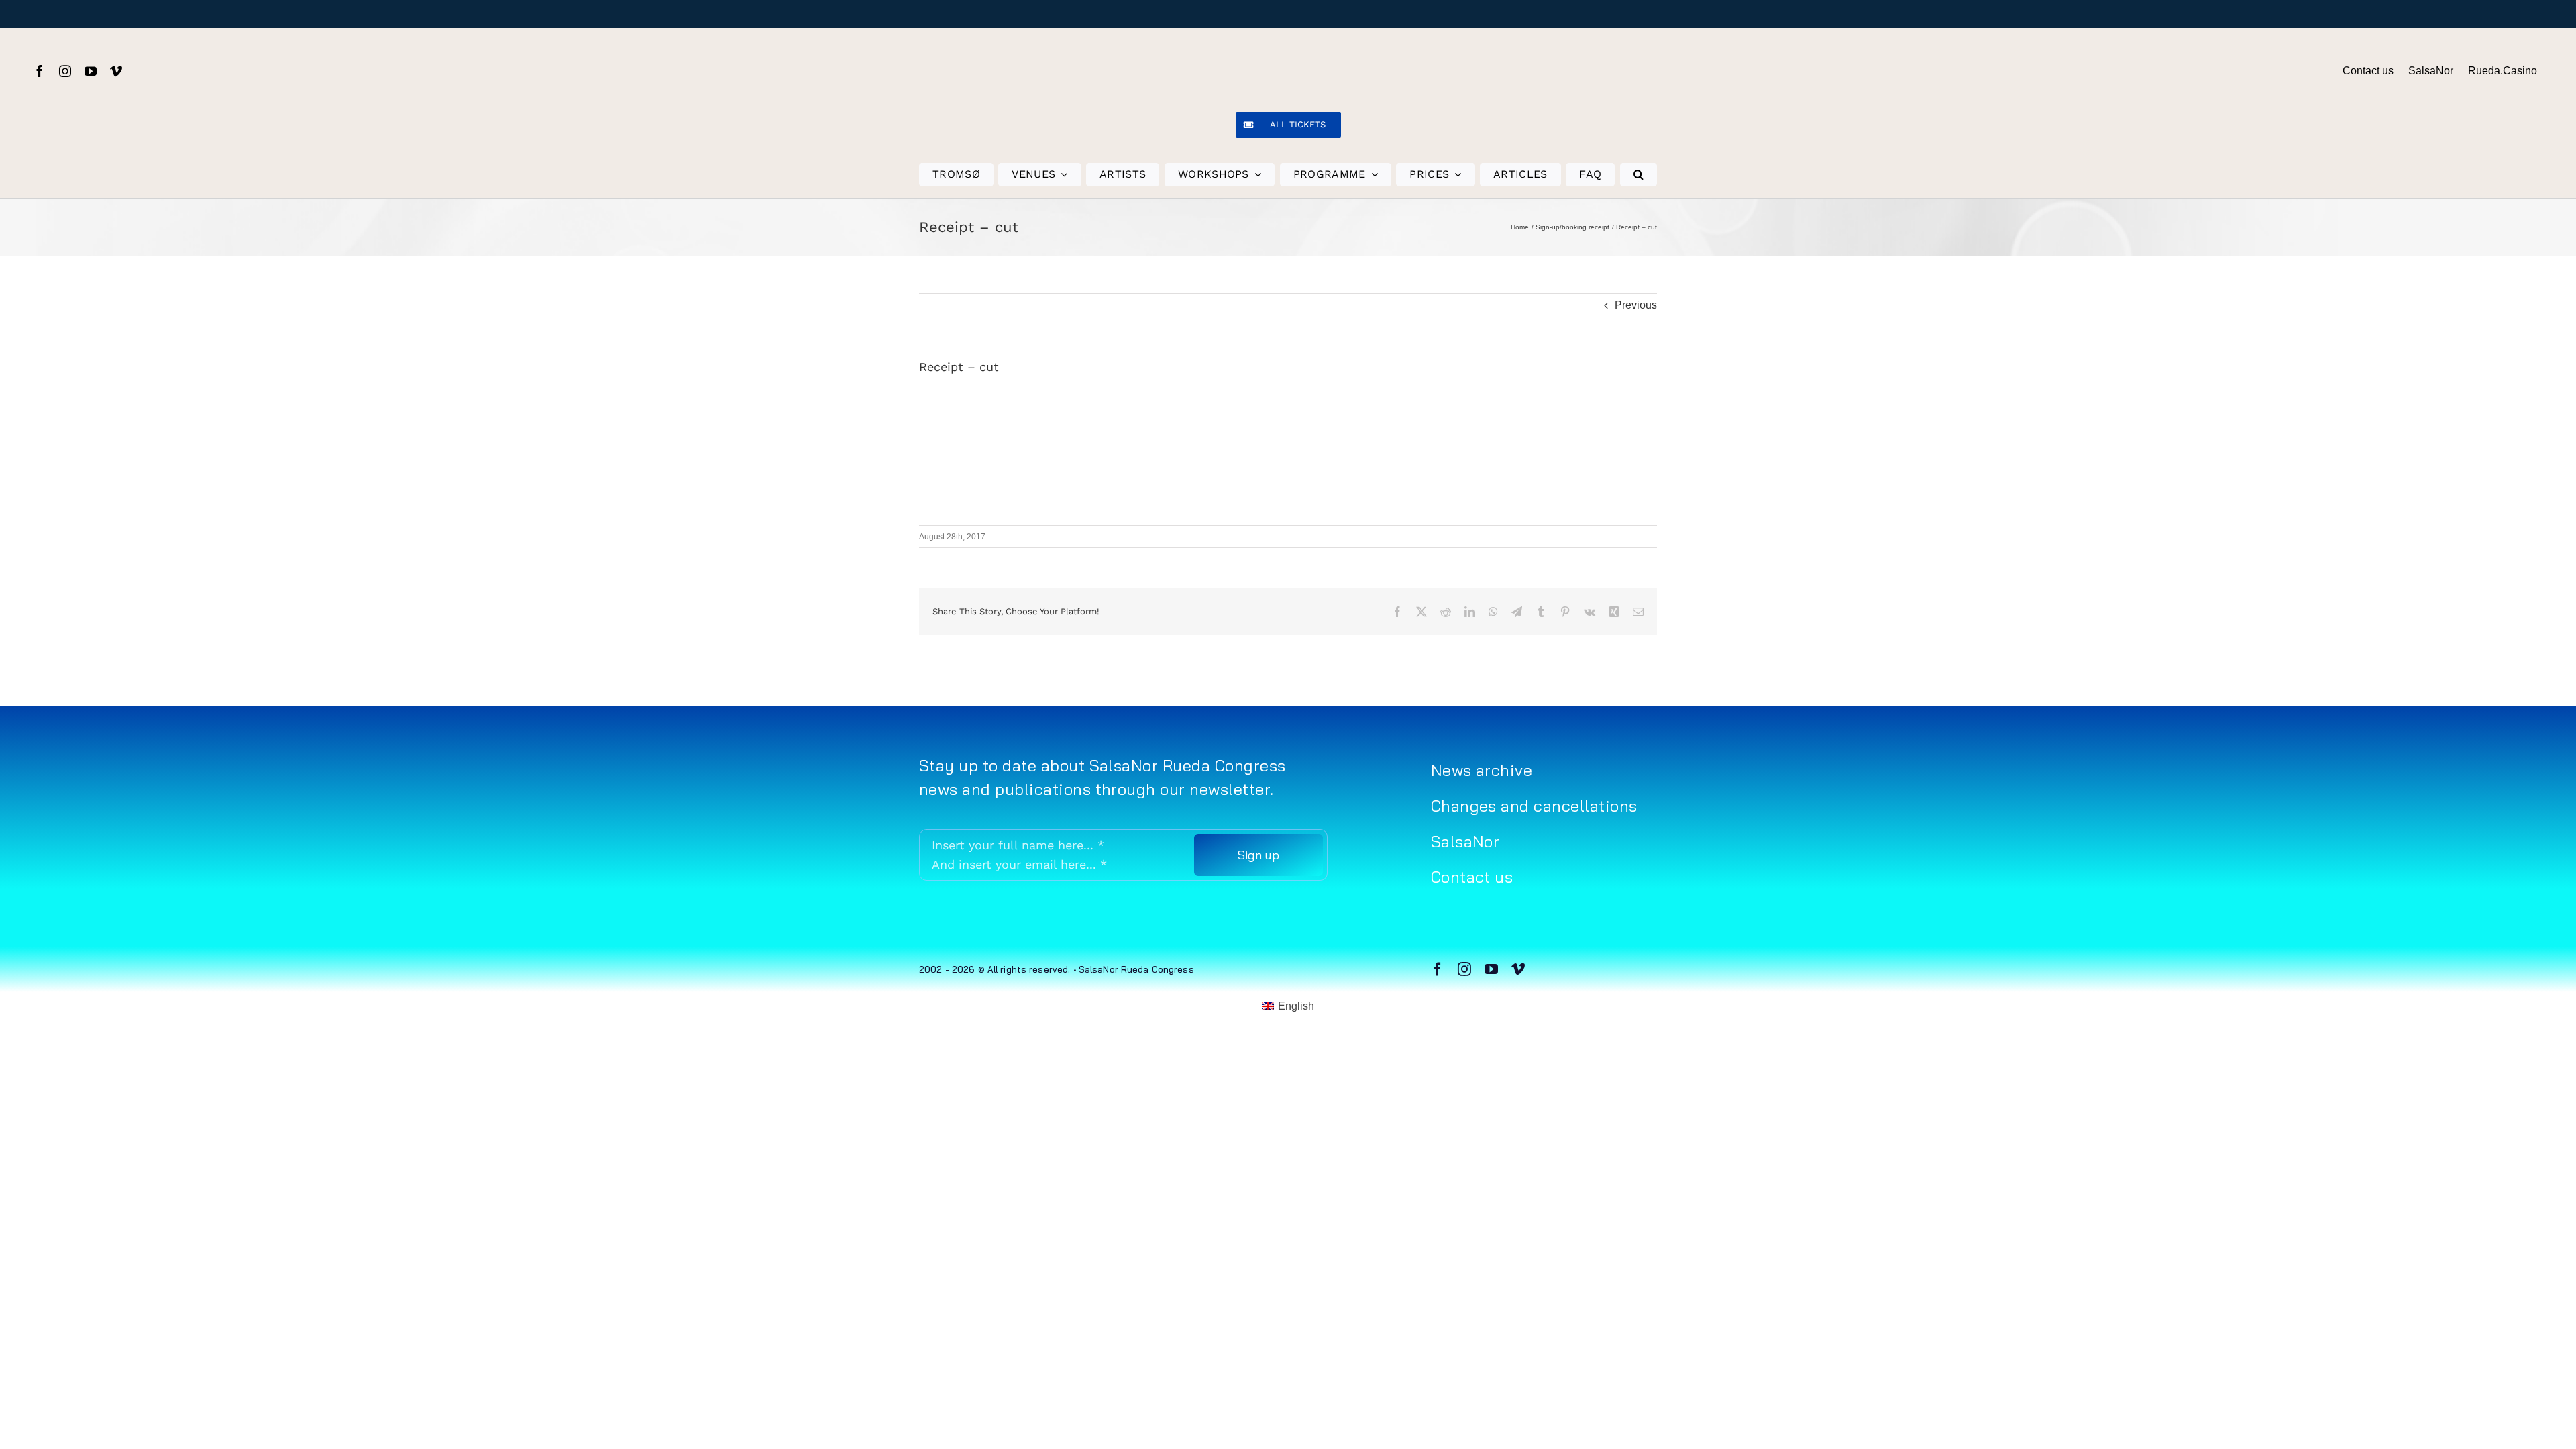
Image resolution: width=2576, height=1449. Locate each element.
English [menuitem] (1296, 1006)
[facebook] (40, 71)
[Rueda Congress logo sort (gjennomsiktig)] (1288, 47)
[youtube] (91, 71)
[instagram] (65, 71)
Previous (1636, 305)
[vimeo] (116, 71)
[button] (1639, 175)
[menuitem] (1288, 1007)
